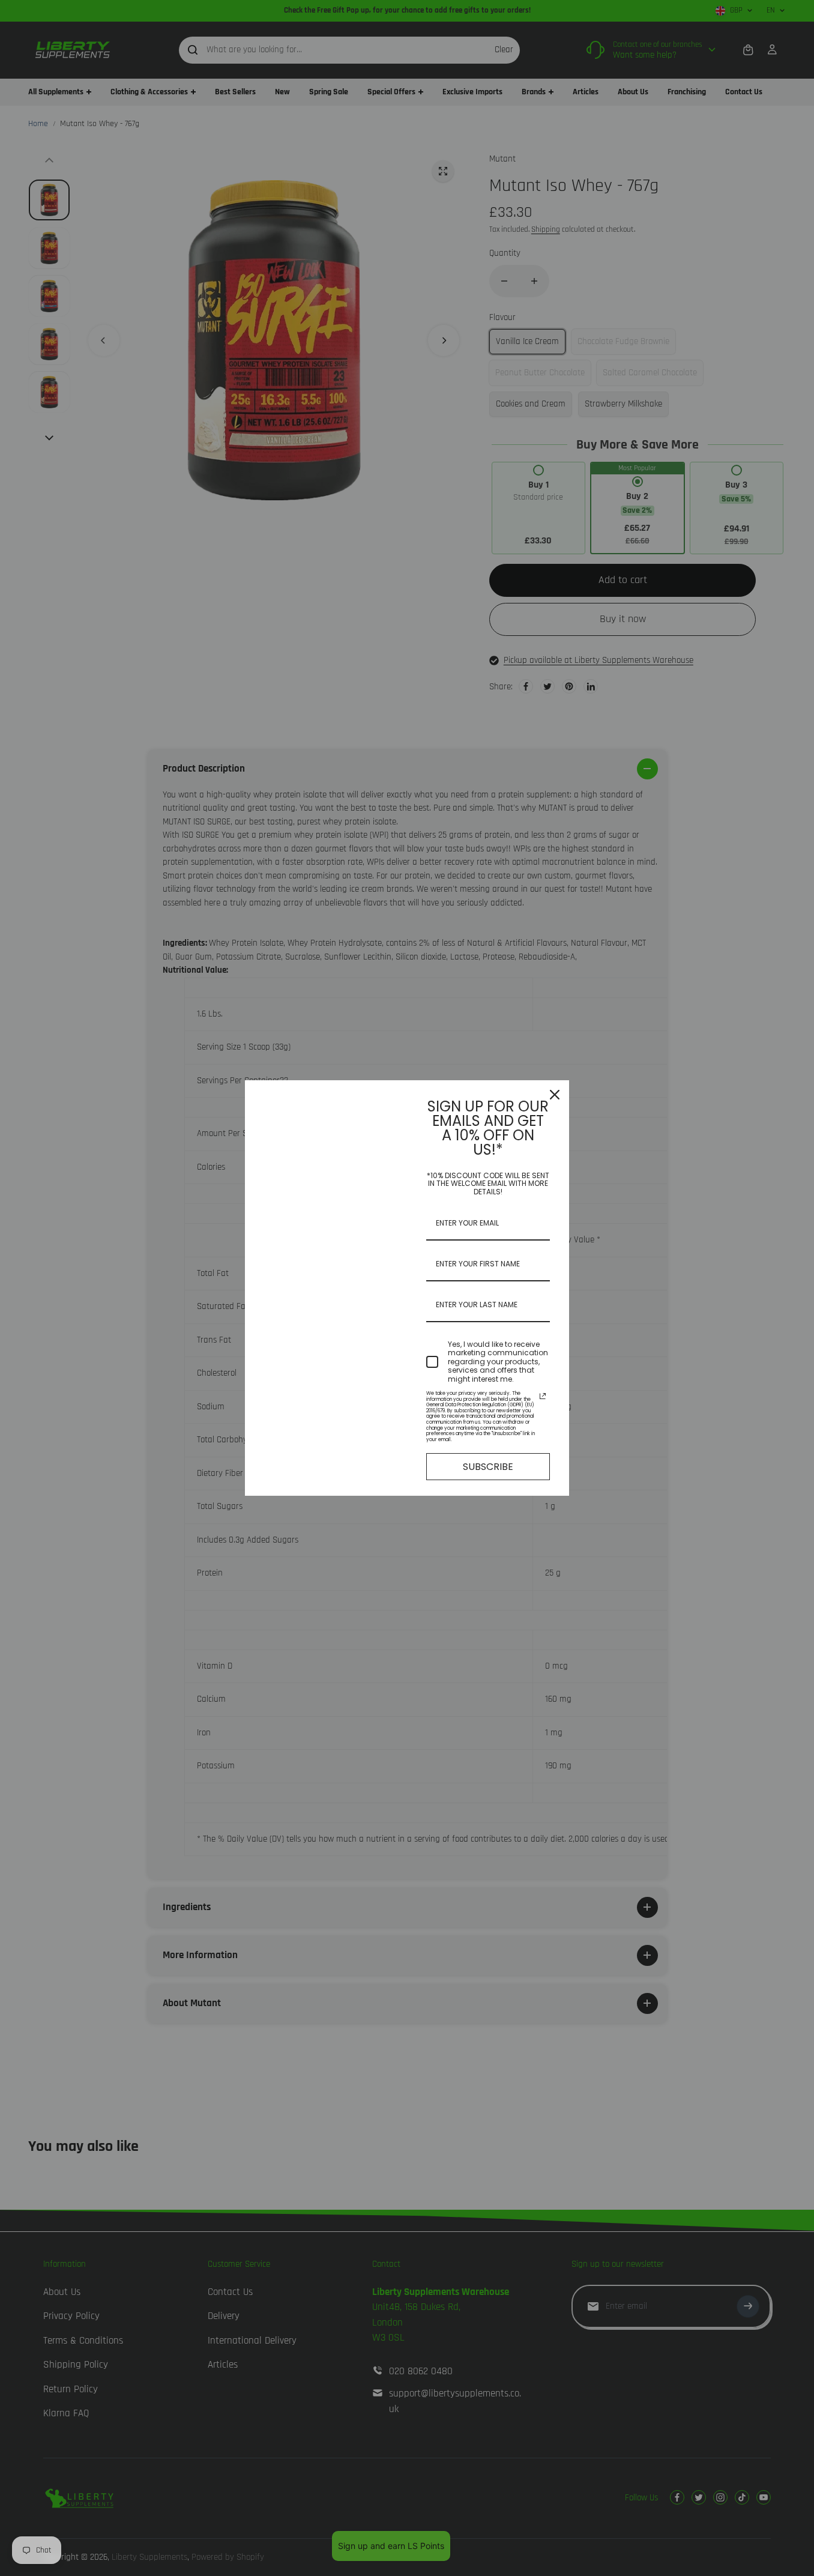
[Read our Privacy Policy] (543, 1396)
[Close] (555, 1095)
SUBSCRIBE (488, 1467)
